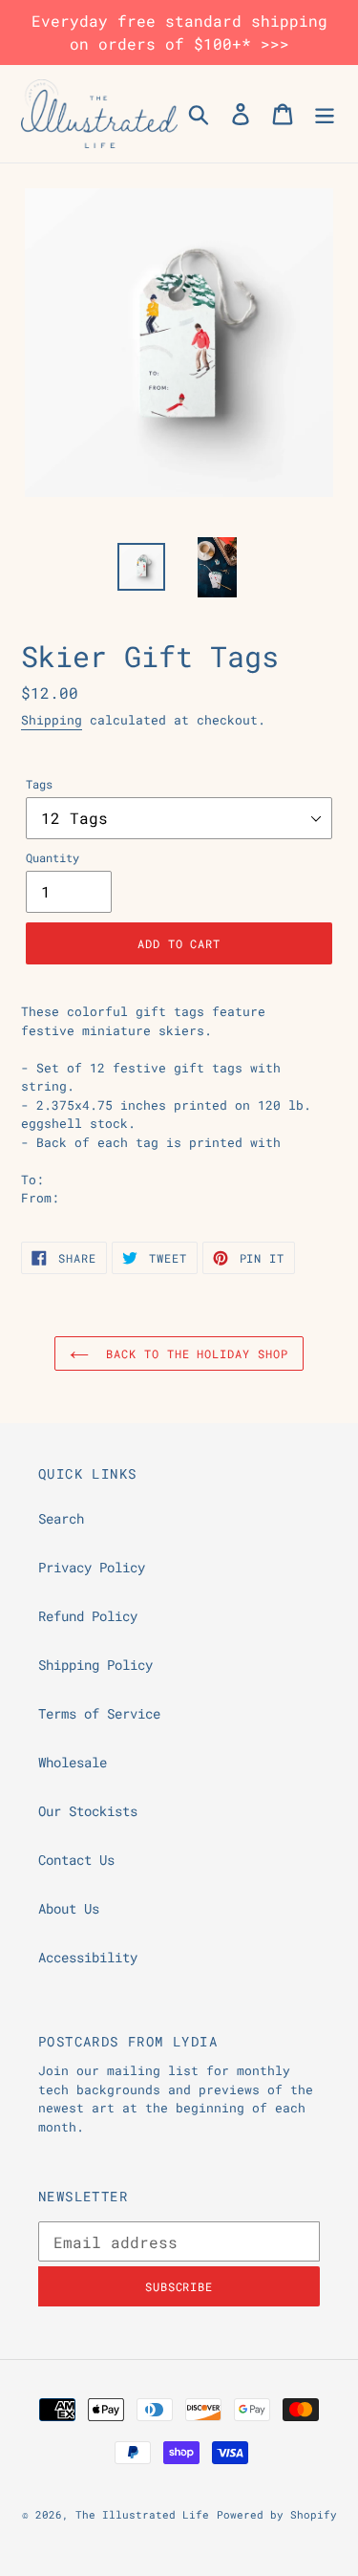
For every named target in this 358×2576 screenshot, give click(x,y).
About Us (69, 1908)
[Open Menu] (325, 114)
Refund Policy (88, 1616)
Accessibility (88, 1957)
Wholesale (73, 1762)
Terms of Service (99, 1713)
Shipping (52, 720)
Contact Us (76, 1860)
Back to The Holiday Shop (193, 1353)
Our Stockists (88, 1811)
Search (61, 1518)
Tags (39, 784)
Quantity (53, 857)
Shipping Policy (95, 1665)
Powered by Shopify (277, 2514)
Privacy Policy (92, 1567)
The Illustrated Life (142, 2514)
